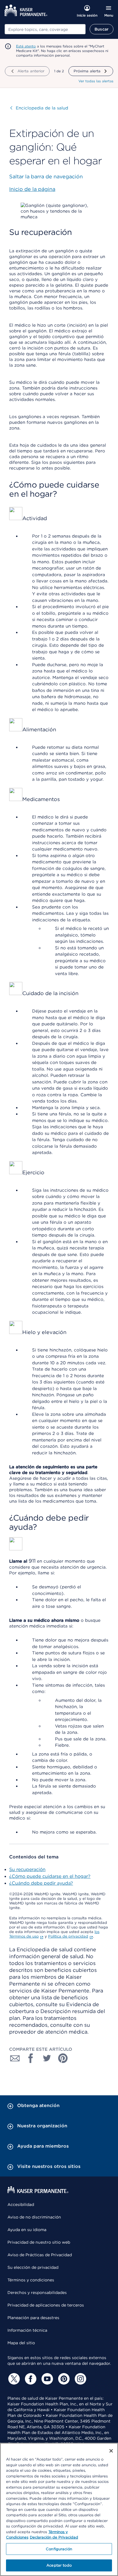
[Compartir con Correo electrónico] (15, 2058)
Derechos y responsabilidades (37, 2293)
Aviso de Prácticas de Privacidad (40, 2255)
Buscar (102, 29)
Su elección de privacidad (33, 2267)
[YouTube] (46, 2379)
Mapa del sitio (21, 2343)
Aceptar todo (59, 2565)
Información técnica (27, 2330)
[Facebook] (30, 2379)
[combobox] (45, 29)
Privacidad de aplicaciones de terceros (46, 2305)
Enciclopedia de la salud (39, 108)
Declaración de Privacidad (54, 2537)
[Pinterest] (63, 2379)
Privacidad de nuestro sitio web (39, 2242)
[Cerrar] (111, 2451)
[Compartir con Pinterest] (63, 2058)
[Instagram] (80, 2379)
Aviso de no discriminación (34, 2217)
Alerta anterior (31, 71)
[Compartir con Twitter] (47, 2058)
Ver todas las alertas (96, 81)
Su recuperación (27, 1869)
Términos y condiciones (31, 2280)
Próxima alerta (87, 71)
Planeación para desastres (33, 2318)
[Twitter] (13, 2379)
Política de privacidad (68, 1936)
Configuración (59, 2549)
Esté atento (26, 46)
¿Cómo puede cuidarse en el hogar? (50, 1876)
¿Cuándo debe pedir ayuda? (41, 1883)
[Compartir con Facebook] (31, 2058)
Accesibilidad (21, 2204)
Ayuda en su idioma (27, 2230)
